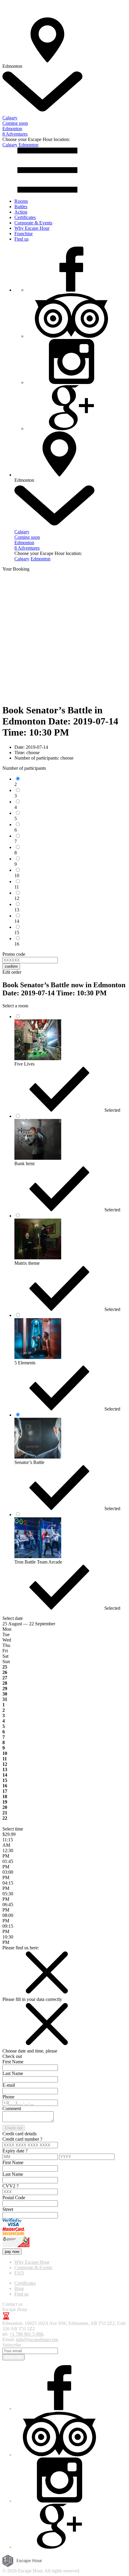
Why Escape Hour (32, 228)
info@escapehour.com (37, 2339)
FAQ (19, 2273)
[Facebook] (71, 290)
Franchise (24, 234)
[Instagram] (71, 382)
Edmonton (28, 145)
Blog (19, 2288)
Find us (21, 239)
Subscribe (13, 2357)
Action (21, 212)
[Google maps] (71, 429)
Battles (21, 207)
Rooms (21, 201)
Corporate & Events (33, 223)
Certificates (25, 217)
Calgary (10, 145)
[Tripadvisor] (71, 336)
